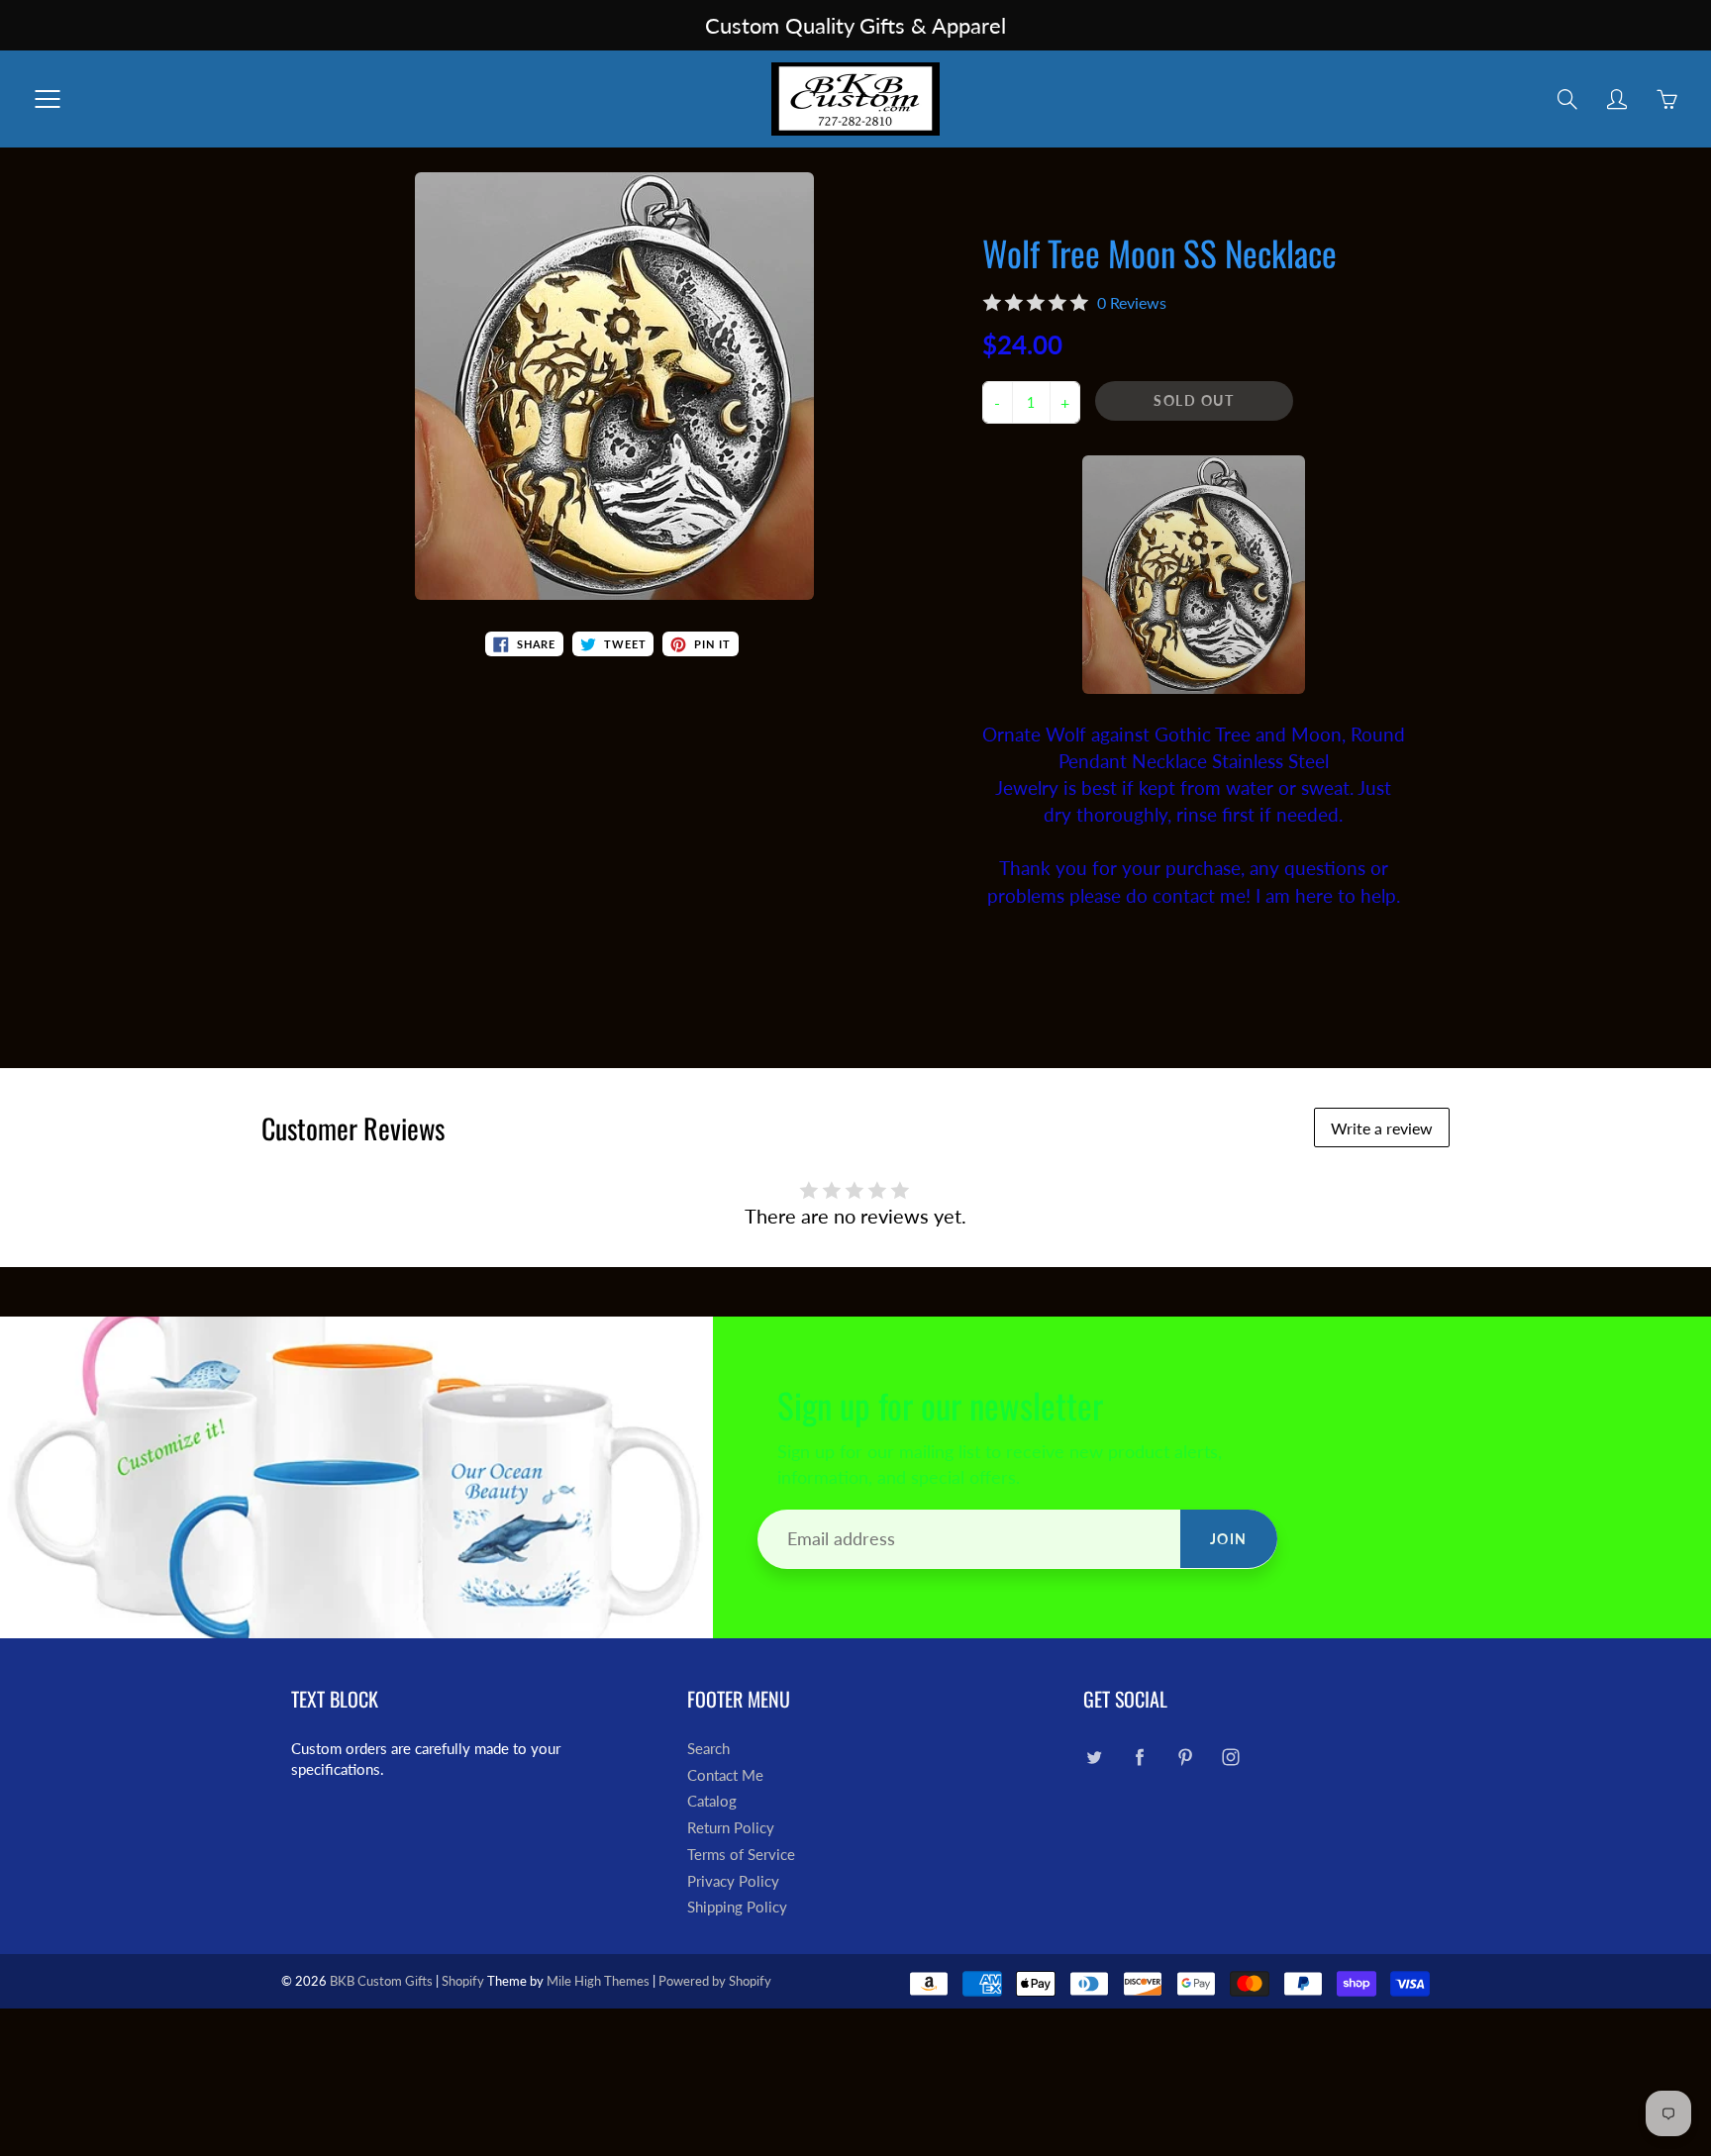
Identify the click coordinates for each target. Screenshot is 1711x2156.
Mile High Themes (598, 1981)
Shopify (463, 1981)
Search (708, 1749)
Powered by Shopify (715, 1981)
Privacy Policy (733, 1881)
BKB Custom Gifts (381, 1981)
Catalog (712, 1801)
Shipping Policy (737, 1907)
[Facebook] (1139, 1757)
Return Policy (731, 1828)
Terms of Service (741, 1855)
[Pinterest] (1185, 1757)
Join (1229, 1539)
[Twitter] (1094, 1757)
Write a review (1382, 1128)
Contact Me (725, 1775)
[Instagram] (1230, 1757)
